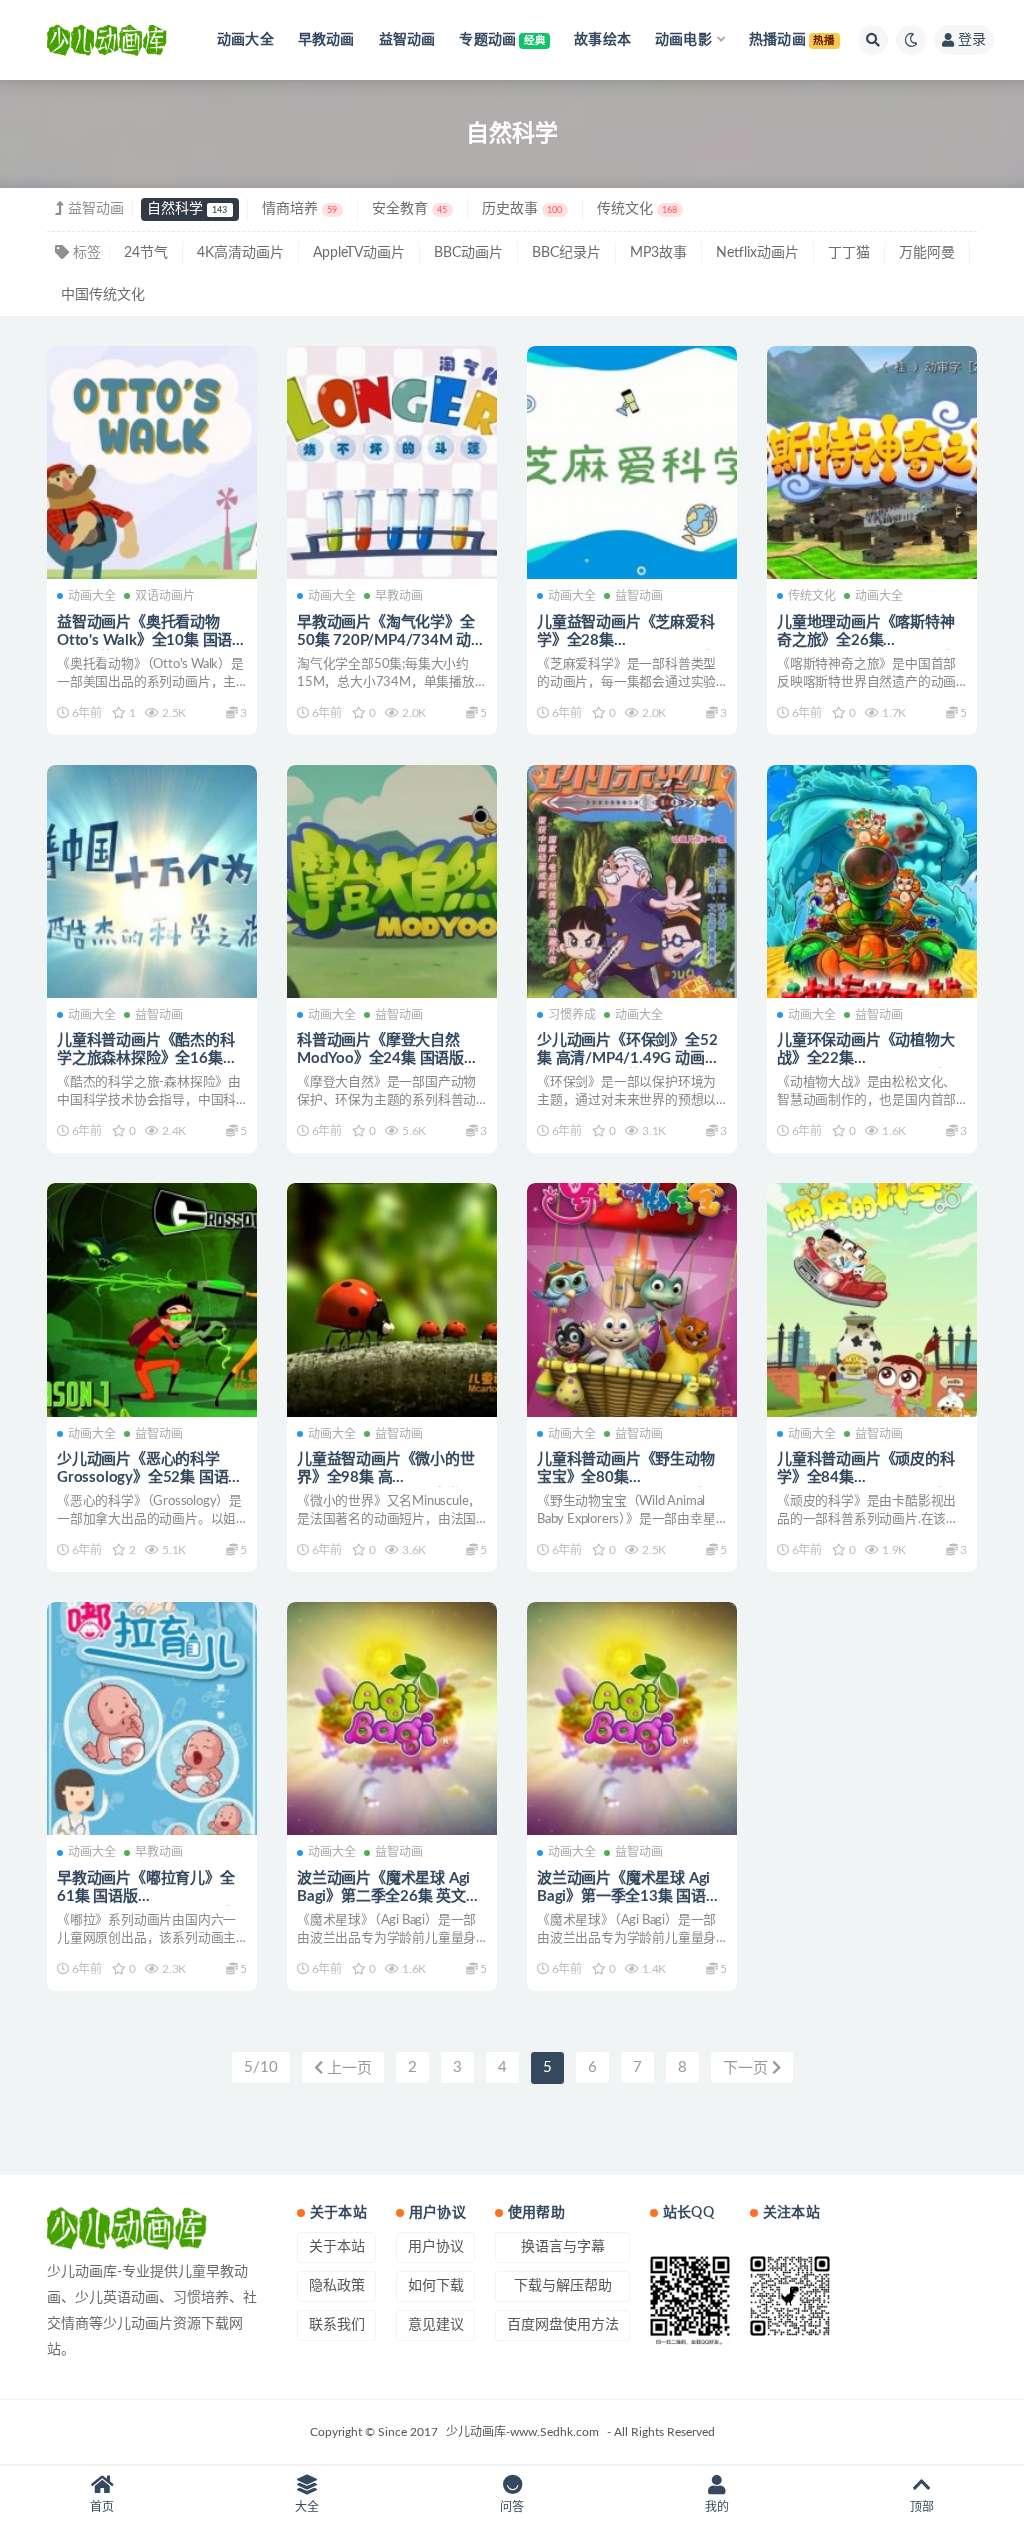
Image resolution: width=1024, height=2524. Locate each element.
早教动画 (399, 596)
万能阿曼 (927, 253)
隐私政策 (337, 2286)
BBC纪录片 (566, 253)
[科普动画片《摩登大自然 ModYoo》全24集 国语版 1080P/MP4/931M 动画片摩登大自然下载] (392, 881)
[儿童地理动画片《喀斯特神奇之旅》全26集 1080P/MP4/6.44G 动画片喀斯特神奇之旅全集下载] (872, 462)
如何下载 (436, 2286)
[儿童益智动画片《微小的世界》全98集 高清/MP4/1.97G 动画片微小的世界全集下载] (392, 1299)
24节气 (146, 253)
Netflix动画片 (757, 253)
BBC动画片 (468, 253)
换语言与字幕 (563, 2247)
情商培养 (299, 209)
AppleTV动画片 (359, 253)
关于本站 (337, 2247)
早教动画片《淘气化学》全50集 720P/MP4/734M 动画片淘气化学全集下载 (391, 640)
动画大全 (92, 596)
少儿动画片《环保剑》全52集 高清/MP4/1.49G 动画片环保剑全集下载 (628, 1058)
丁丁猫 (849, 253)
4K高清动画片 (240, 253)
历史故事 (522, 209)
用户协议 (436, 2247)
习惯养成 (572, 1015)
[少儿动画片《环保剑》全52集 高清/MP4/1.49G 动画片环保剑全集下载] (632, 881)
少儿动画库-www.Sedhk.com (522, 2432)
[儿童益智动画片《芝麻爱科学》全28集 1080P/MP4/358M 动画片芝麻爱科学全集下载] (632, 462)
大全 (307, 2507)
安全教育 (409, 209)
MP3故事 (658, 253)
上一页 (347, 2068)
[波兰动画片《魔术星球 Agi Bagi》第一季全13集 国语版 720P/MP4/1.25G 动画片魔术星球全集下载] (632, 1718)
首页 (102, 2507)
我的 (717, 2507)
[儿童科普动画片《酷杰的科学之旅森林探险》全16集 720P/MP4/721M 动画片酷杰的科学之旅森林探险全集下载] (152, 881)
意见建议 (436, 2325)
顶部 (922, 2507)
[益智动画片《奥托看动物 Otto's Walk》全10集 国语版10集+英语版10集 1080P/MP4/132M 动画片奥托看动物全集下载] (152, 462)
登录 (972, 40)
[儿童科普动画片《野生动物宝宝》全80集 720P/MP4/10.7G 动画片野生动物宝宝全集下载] (632, 1299)
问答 (512, 2507)
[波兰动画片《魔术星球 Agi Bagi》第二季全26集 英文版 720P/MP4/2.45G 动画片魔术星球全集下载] (392, 1718)
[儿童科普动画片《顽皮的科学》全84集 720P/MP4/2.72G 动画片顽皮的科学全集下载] (872, 1299)
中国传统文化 (103, 295)
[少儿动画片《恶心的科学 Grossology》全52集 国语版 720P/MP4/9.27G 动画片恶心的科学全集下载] (152, 1299)
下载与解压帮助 (563, 2286)
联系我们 (337, 2325)
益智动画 (639, 596)
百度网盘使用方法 (563, 2325)
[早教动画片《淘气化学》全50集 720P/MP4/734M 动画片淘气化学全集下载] (392, 462)
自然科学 (187, 209)
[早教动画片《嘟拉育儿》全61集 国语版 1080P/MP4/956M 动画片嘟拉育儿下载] (152, 1718)
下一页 (747, 2068)
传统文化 (637, 209)
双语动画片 (165, 596)
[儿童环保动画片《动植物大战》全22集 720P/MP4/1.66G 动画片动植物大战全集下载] (872, 881)
